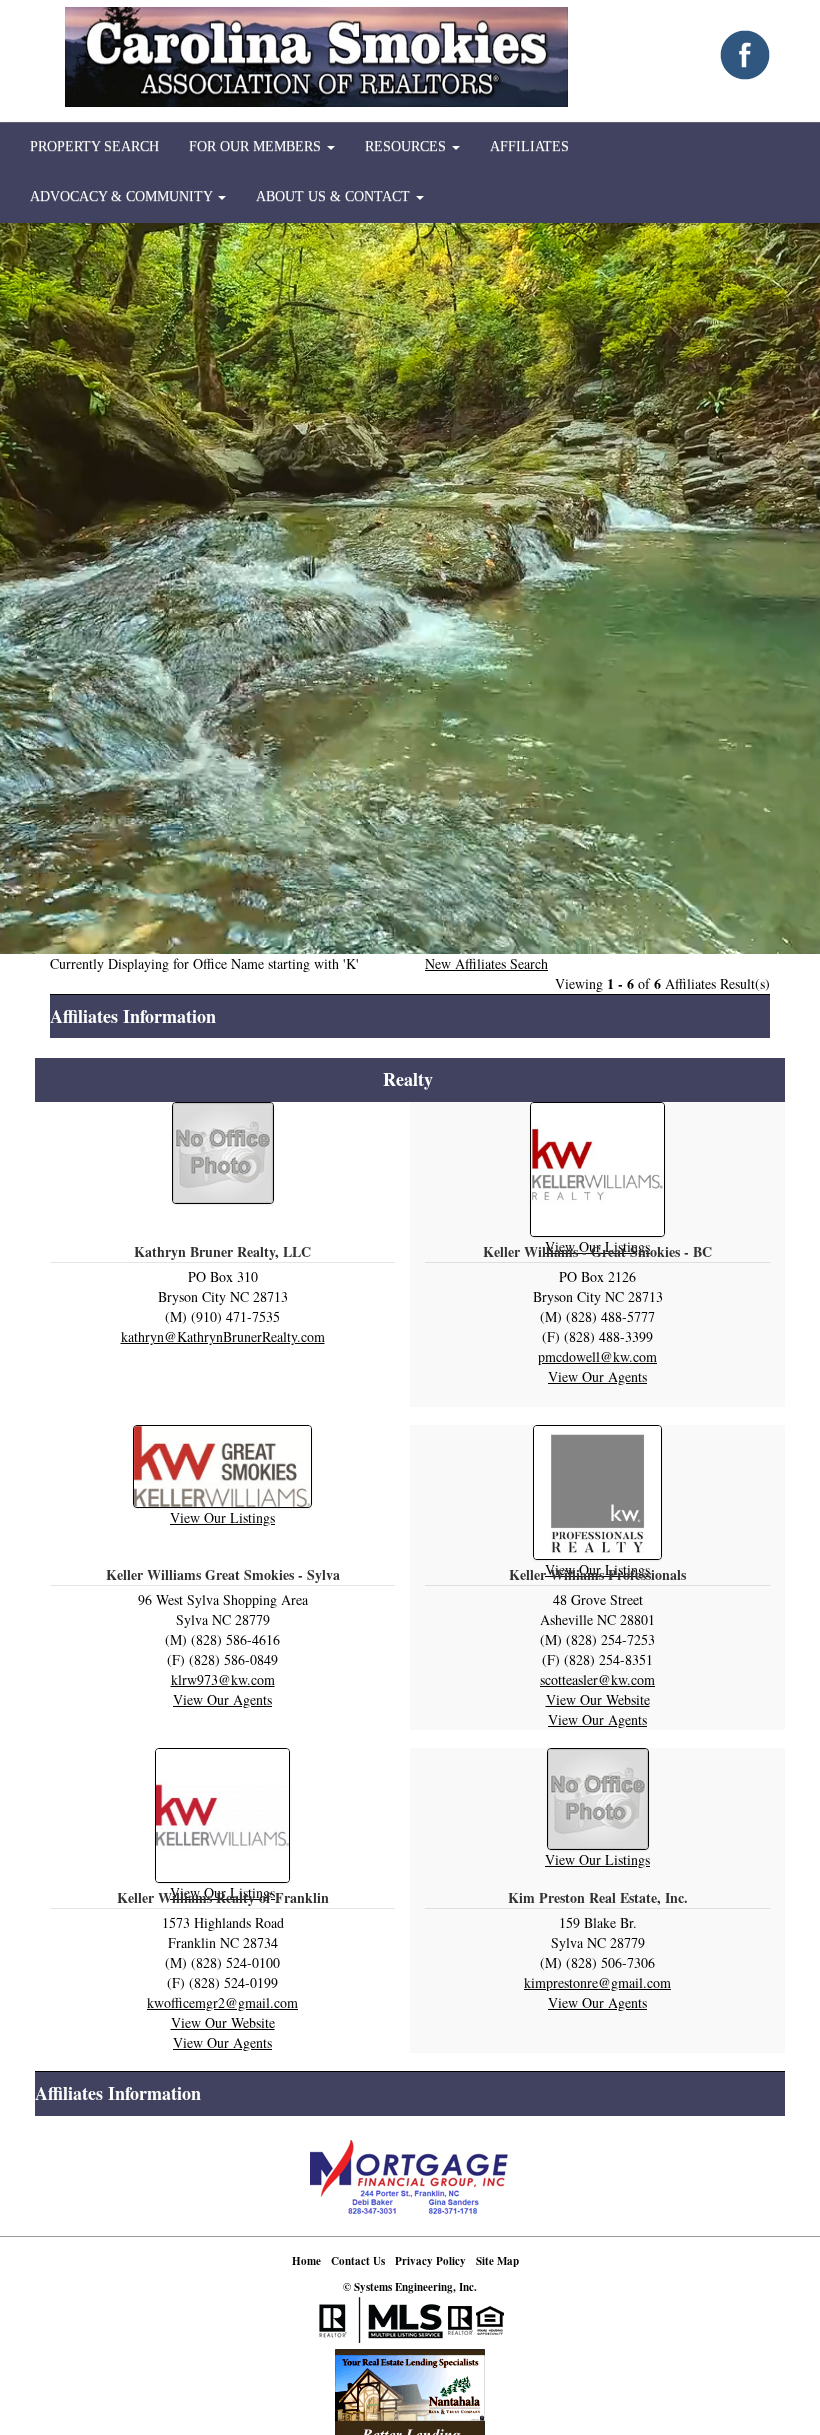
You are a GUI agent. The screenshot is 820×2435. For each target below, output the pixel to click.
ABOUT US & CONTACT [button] (335, 196)
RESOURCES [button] (407, 146)
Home (306, 2261)
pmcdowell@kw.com (597, 1356)
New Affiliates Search (486, 963)
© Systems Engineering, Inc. (410, 2287)
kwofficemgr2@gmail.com (222, 2002)
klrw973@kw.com (223, 1679)
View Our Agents (597, 1376)
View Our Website (598, 1699)
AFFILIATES (529, 146)
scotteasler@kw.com (597, 1679)
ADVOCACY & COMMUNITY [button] (123, 196)
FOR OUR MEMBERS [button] (257, 146)
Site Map (497, 2261)
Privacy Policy (430, 2261)
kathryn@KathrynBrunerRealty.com (223, 1336)
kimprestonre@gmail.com (597, 1982)
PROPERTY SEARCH (94, 146)
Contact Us (358, 2261)
